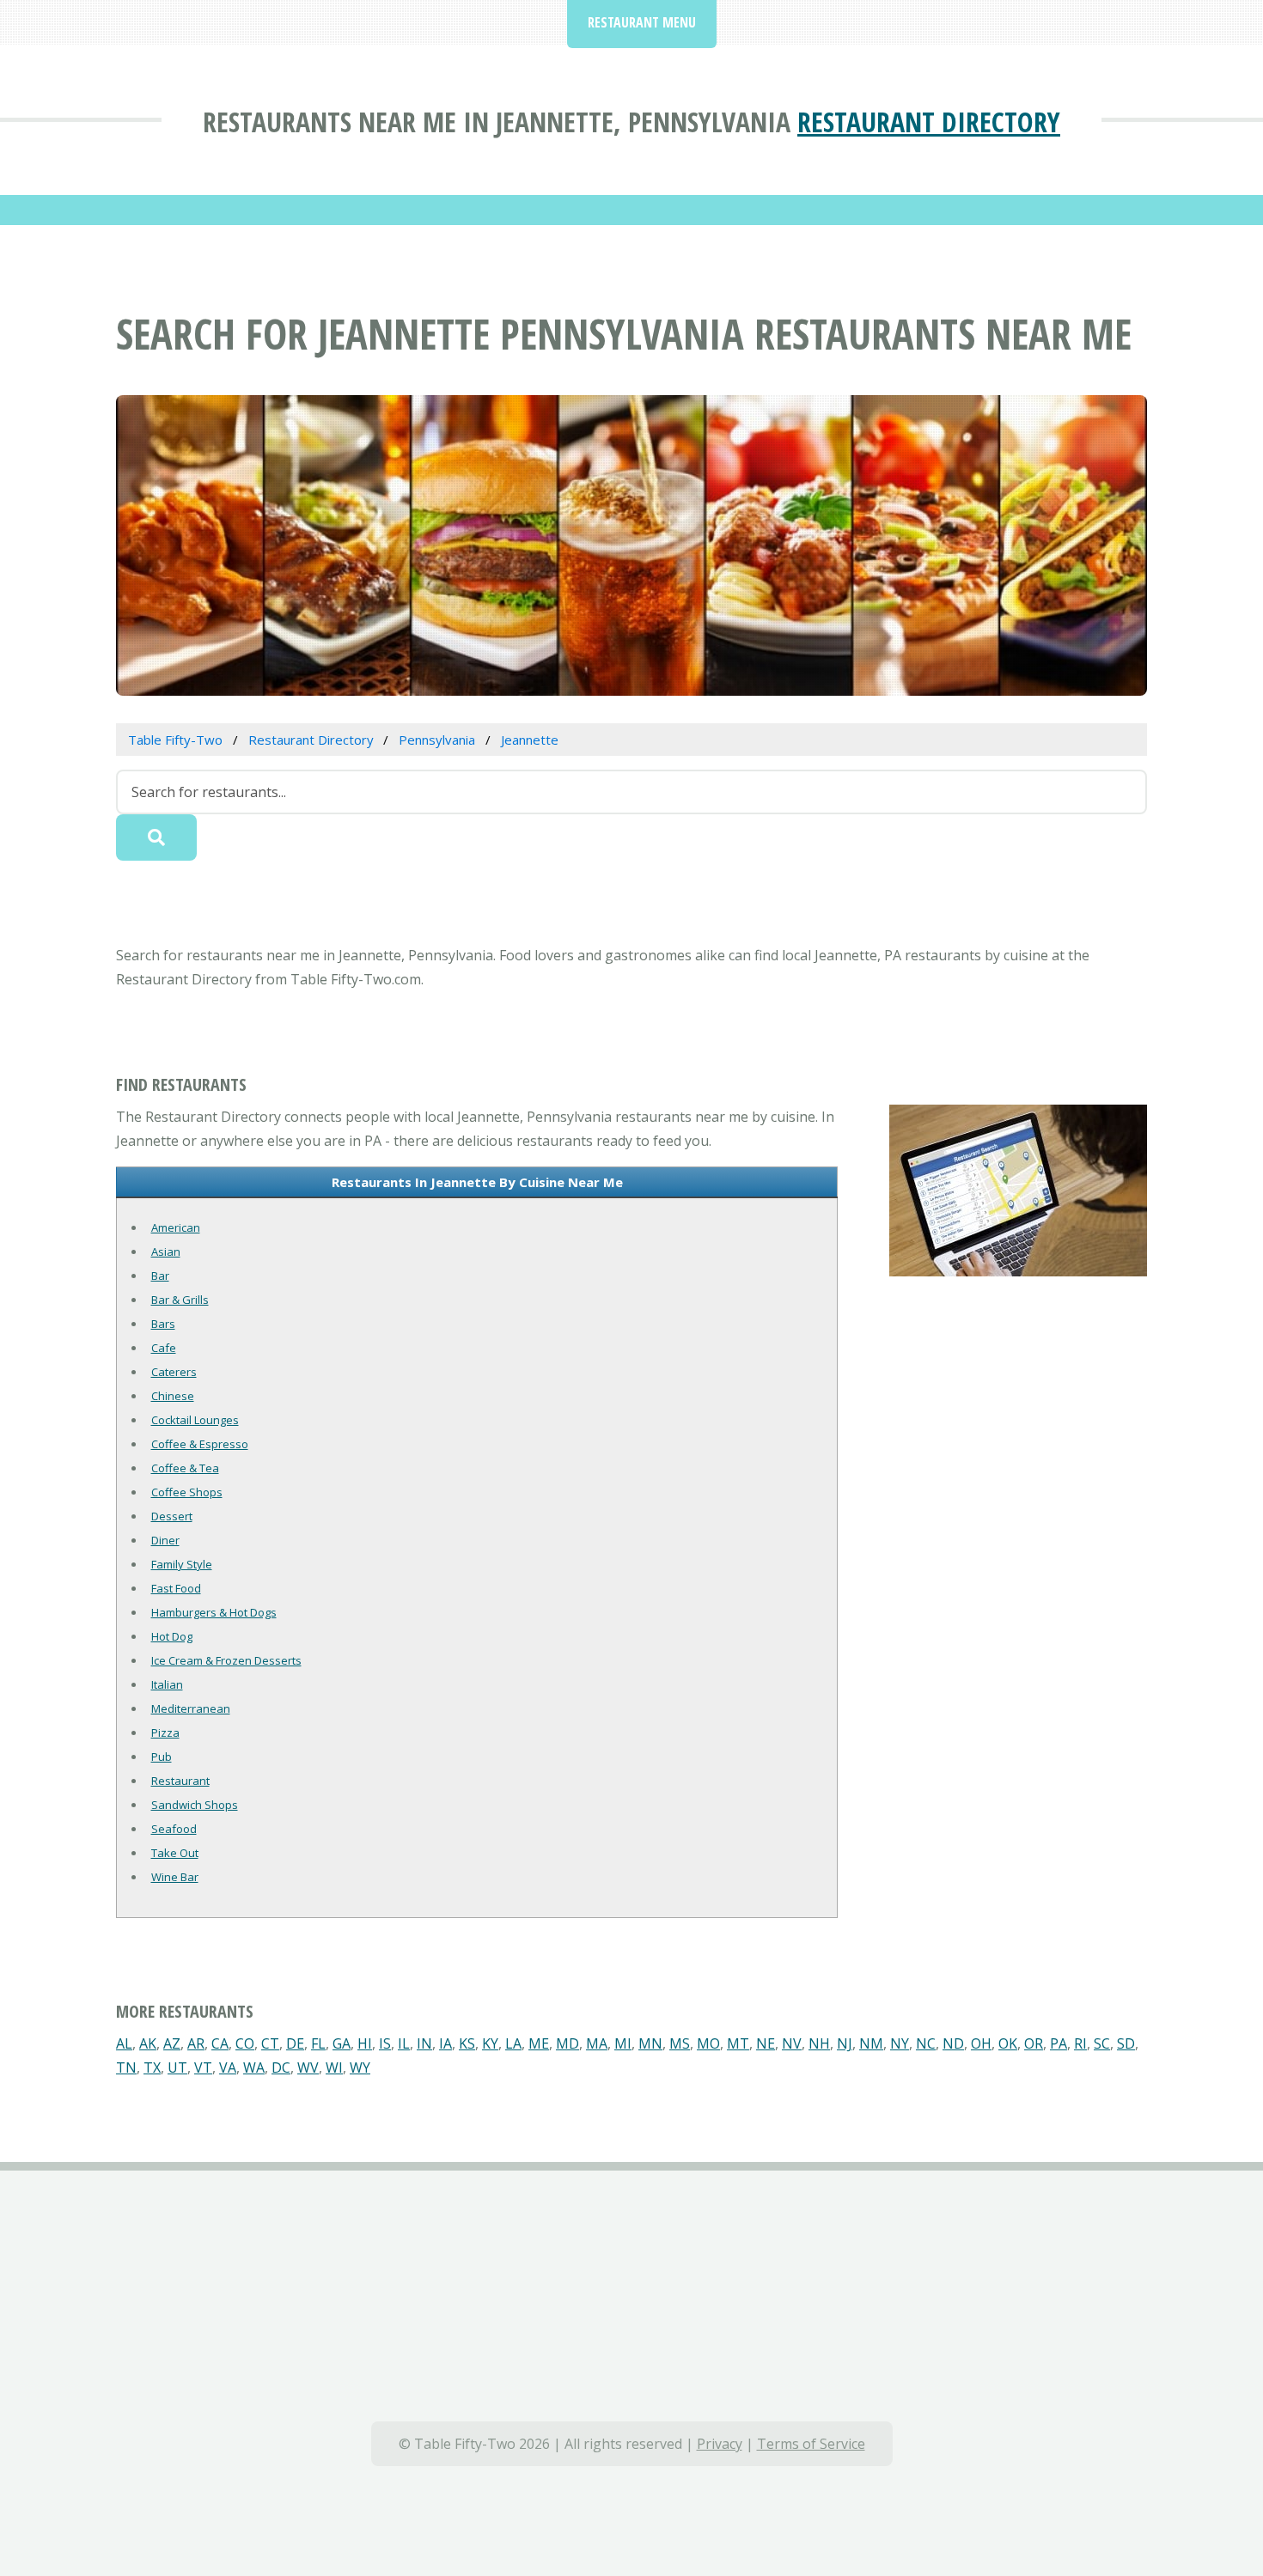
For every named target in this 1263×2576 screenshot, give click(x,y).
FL (318, 2043)
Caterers (174, 1372)
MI (623, 2043)
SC (1102, 2043)
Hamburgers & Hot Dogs (214, 1612)
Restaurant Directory (929, 122)
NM (871, 2043)
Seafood (174, 1829)
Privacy (720, 2444)
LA (513, 2043)
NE (766, 2043)
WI (334, 2067)
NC (926, 2043)
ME (539, 2043)
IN (424, 2043)
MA (597, 2043)
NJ (845, 2043)
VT (203, 2067)
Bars (163, 1324)
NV (792, 2043)
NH (819, 2043)
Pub (162, 1757)
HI (365, 2043)
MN (650, 2043)
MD (567, 2043)
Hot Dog (172, 1636)
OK (1008, 2043)
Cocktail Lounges (195, 1420)
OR (1034, 2043)
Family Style (182, 1564)
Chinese (173, 1396)
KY (490, 2043)
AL (124, 2043)
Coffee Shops (187, 1492)
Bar (160, 1276)
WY (360, 2067)
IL (404, 2043)
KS (467, 2043)
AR (196, 2043)
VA (228, 2067)
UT (177, 2067)
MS (680, 2043)
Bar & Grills (180, 1300)
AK (148, 2043)
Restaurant (180, 1781)
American (176, 1227)
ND (953, 2043)
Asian (166, 1251)
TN (126, 2067)
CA (220, 2043)
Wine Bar (175, 1877)
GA (342, 2043)
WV (308, 2067)
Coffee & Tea (185, 1468)
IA (445, 2043)
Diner (165, 1540)
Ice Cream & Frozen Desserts (226, 1660)
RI (1080, 2043)
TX (152, 2067)
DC (281, 2067)
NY (900, 2043)
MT (738, 2043)
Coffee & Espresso (200, 1444)
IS (385, 2043)
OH (981, 2043)
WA (254, 2067)
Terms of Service (811, 2444)
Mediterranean (191, 1708)
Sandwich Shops (195, 1805)
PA (1059, 2043)
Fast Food (176, 1588)
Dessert (172, 1516)
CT (270, 2043)
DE (295, 2043)
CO (245, 2043)
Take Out (175, 1853)
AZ (172, 2043)
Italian (167, 1684)
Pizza (165, 1733)
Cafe (164, 1348)
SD (1126, 2043)
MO (708, 2043)
